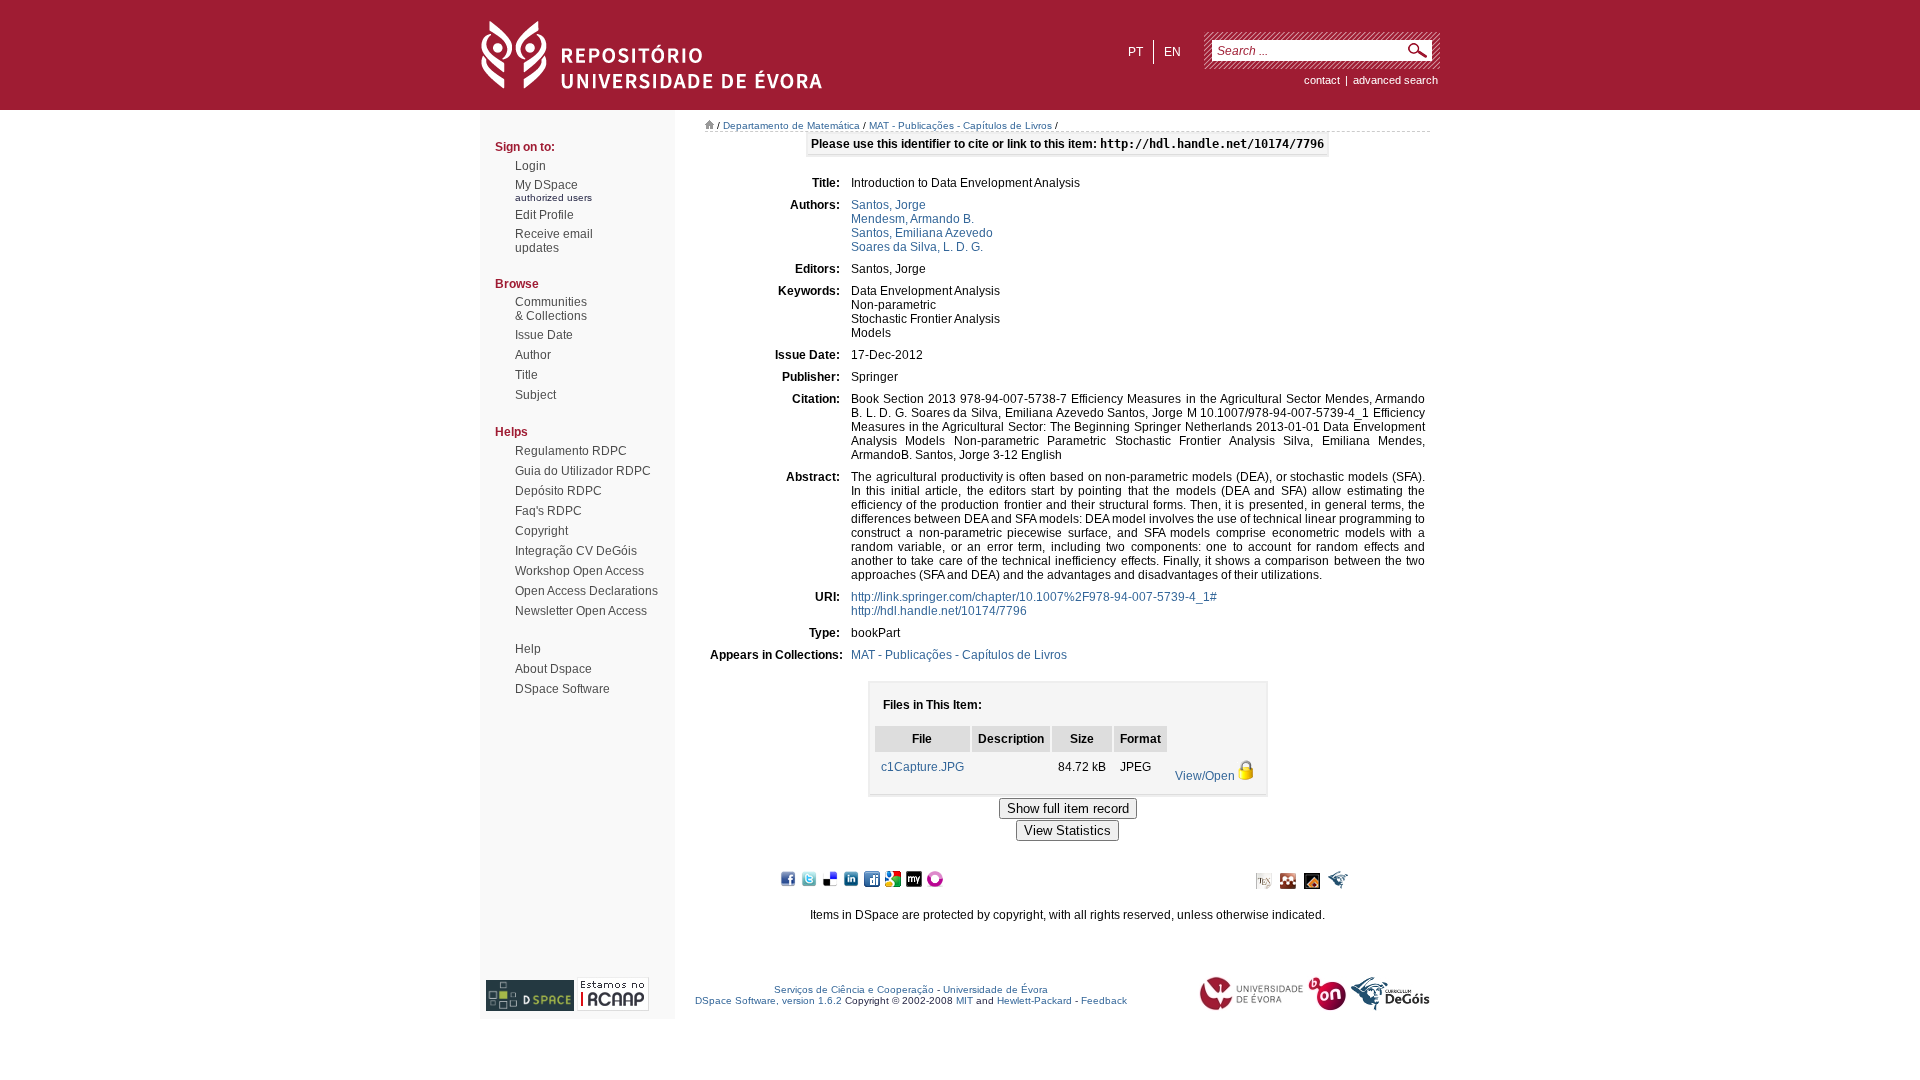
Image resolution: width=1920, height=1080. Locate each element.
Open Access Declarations (586, 591)
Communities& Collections (551, 309)
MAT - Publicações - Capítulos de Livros (960, 125)
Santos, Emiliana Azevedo (922, 233)
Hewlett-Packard (1034, 1000)
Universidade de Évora (995, 989)
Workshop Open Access (579, 571)
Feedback (1104, 1000)
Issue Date (544, 335)
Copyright (541, 531)
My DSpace (546, 185)
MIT (964, 1000)
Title (526, 375)
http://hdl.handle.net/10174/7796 (939, 611)
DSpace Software (562, 689)
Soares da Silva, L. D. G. (917, 247)
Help (528, 649)
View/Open (1205, 776)
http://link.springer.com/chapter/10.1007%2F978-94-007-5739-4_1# (1034, 597)
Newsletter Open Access (581, 611)
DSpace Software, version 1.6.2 (768, 1000)
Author (533, 355)
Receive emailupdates (554, 241)
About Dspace (553, 669)
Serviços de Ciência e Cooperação (854, 989)
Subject (535, 395)
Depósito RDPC (558, 491)
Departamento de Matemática (791, 125)
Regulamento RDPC (571, 451)
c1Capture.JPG (922, 767)
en (1172, 52)
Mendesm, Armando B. (912, 219)
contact (1322, 80)
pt (1135, 52)
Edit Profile (544, 215)
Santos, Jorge (888, 205)
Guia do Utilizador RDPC (583, 471)
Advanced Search (1395, 80)
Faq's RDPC (548, 511)
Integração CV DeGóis (576, 551)
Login (530, 166)
